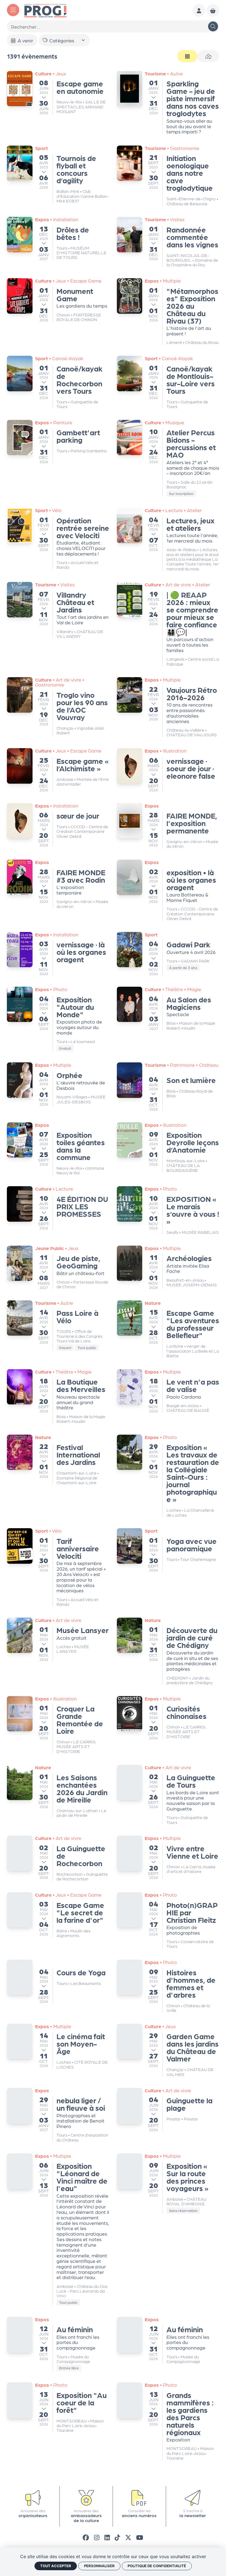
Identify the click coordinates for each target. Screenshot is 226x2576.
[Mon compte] (199, 10)
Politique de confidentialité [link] (157, 2566)
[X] (128, 2537)
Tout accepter (56, 2566)
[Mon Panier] (213, 10)
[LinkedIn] (107, 2537)
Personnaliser (99, 2566)
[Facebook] (86, 2537)
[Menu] (13, 10)
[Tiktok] (117, 2537)
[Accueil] (45, 10)
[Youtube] (140, 2537)
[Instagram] (97, 2537)
